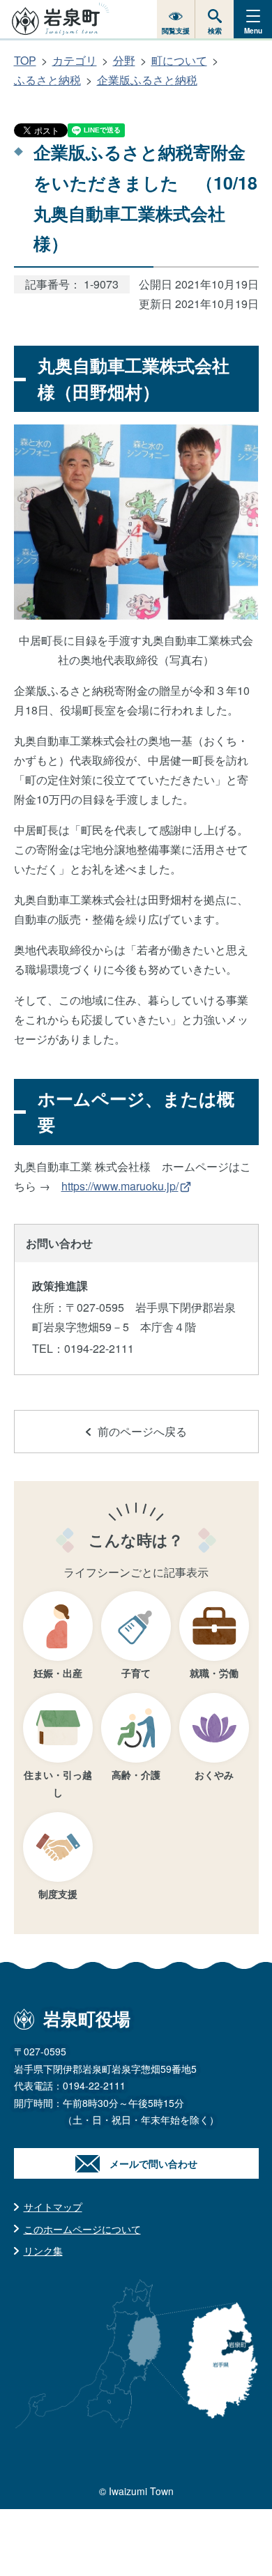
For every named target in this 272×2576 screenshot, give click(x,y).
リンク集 (43, 2251)
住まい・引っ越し (58, 1783)
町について (179, 60)
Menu (253, 31)
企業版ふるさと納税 (147, 80)
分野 (124, 60)
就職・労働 (214, 1673)
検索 (215, 31)
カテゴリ (75, 60)
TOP (25, 60)
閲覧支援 (176, 31)
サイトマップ (53, 2207)
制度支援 (58, 1894)
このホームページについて (82, 2229)
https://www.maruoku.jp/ (120, 1186)
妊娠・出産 (58, 1673)
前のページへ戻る (142, 1431)
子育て (136, 1673)
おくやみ (214, 1774)
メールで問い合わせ (153, 2163)
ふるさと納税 (47, 80)
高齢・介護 (136, 1774)
